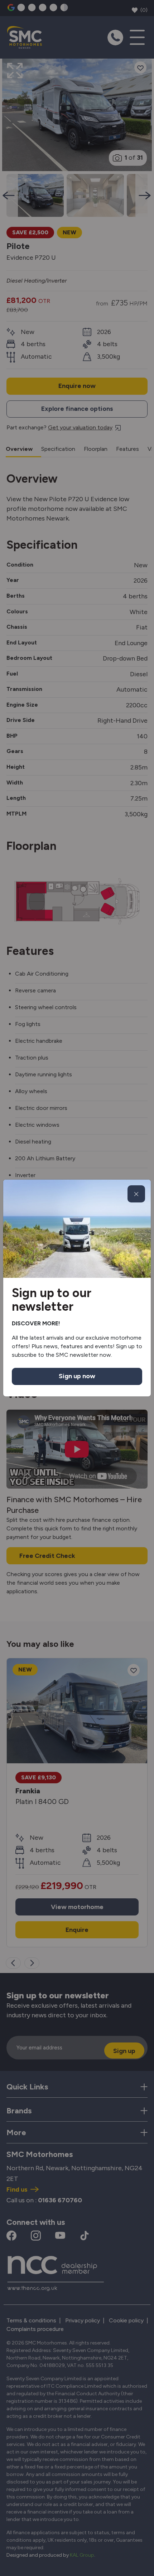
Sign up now (77, 1376)
